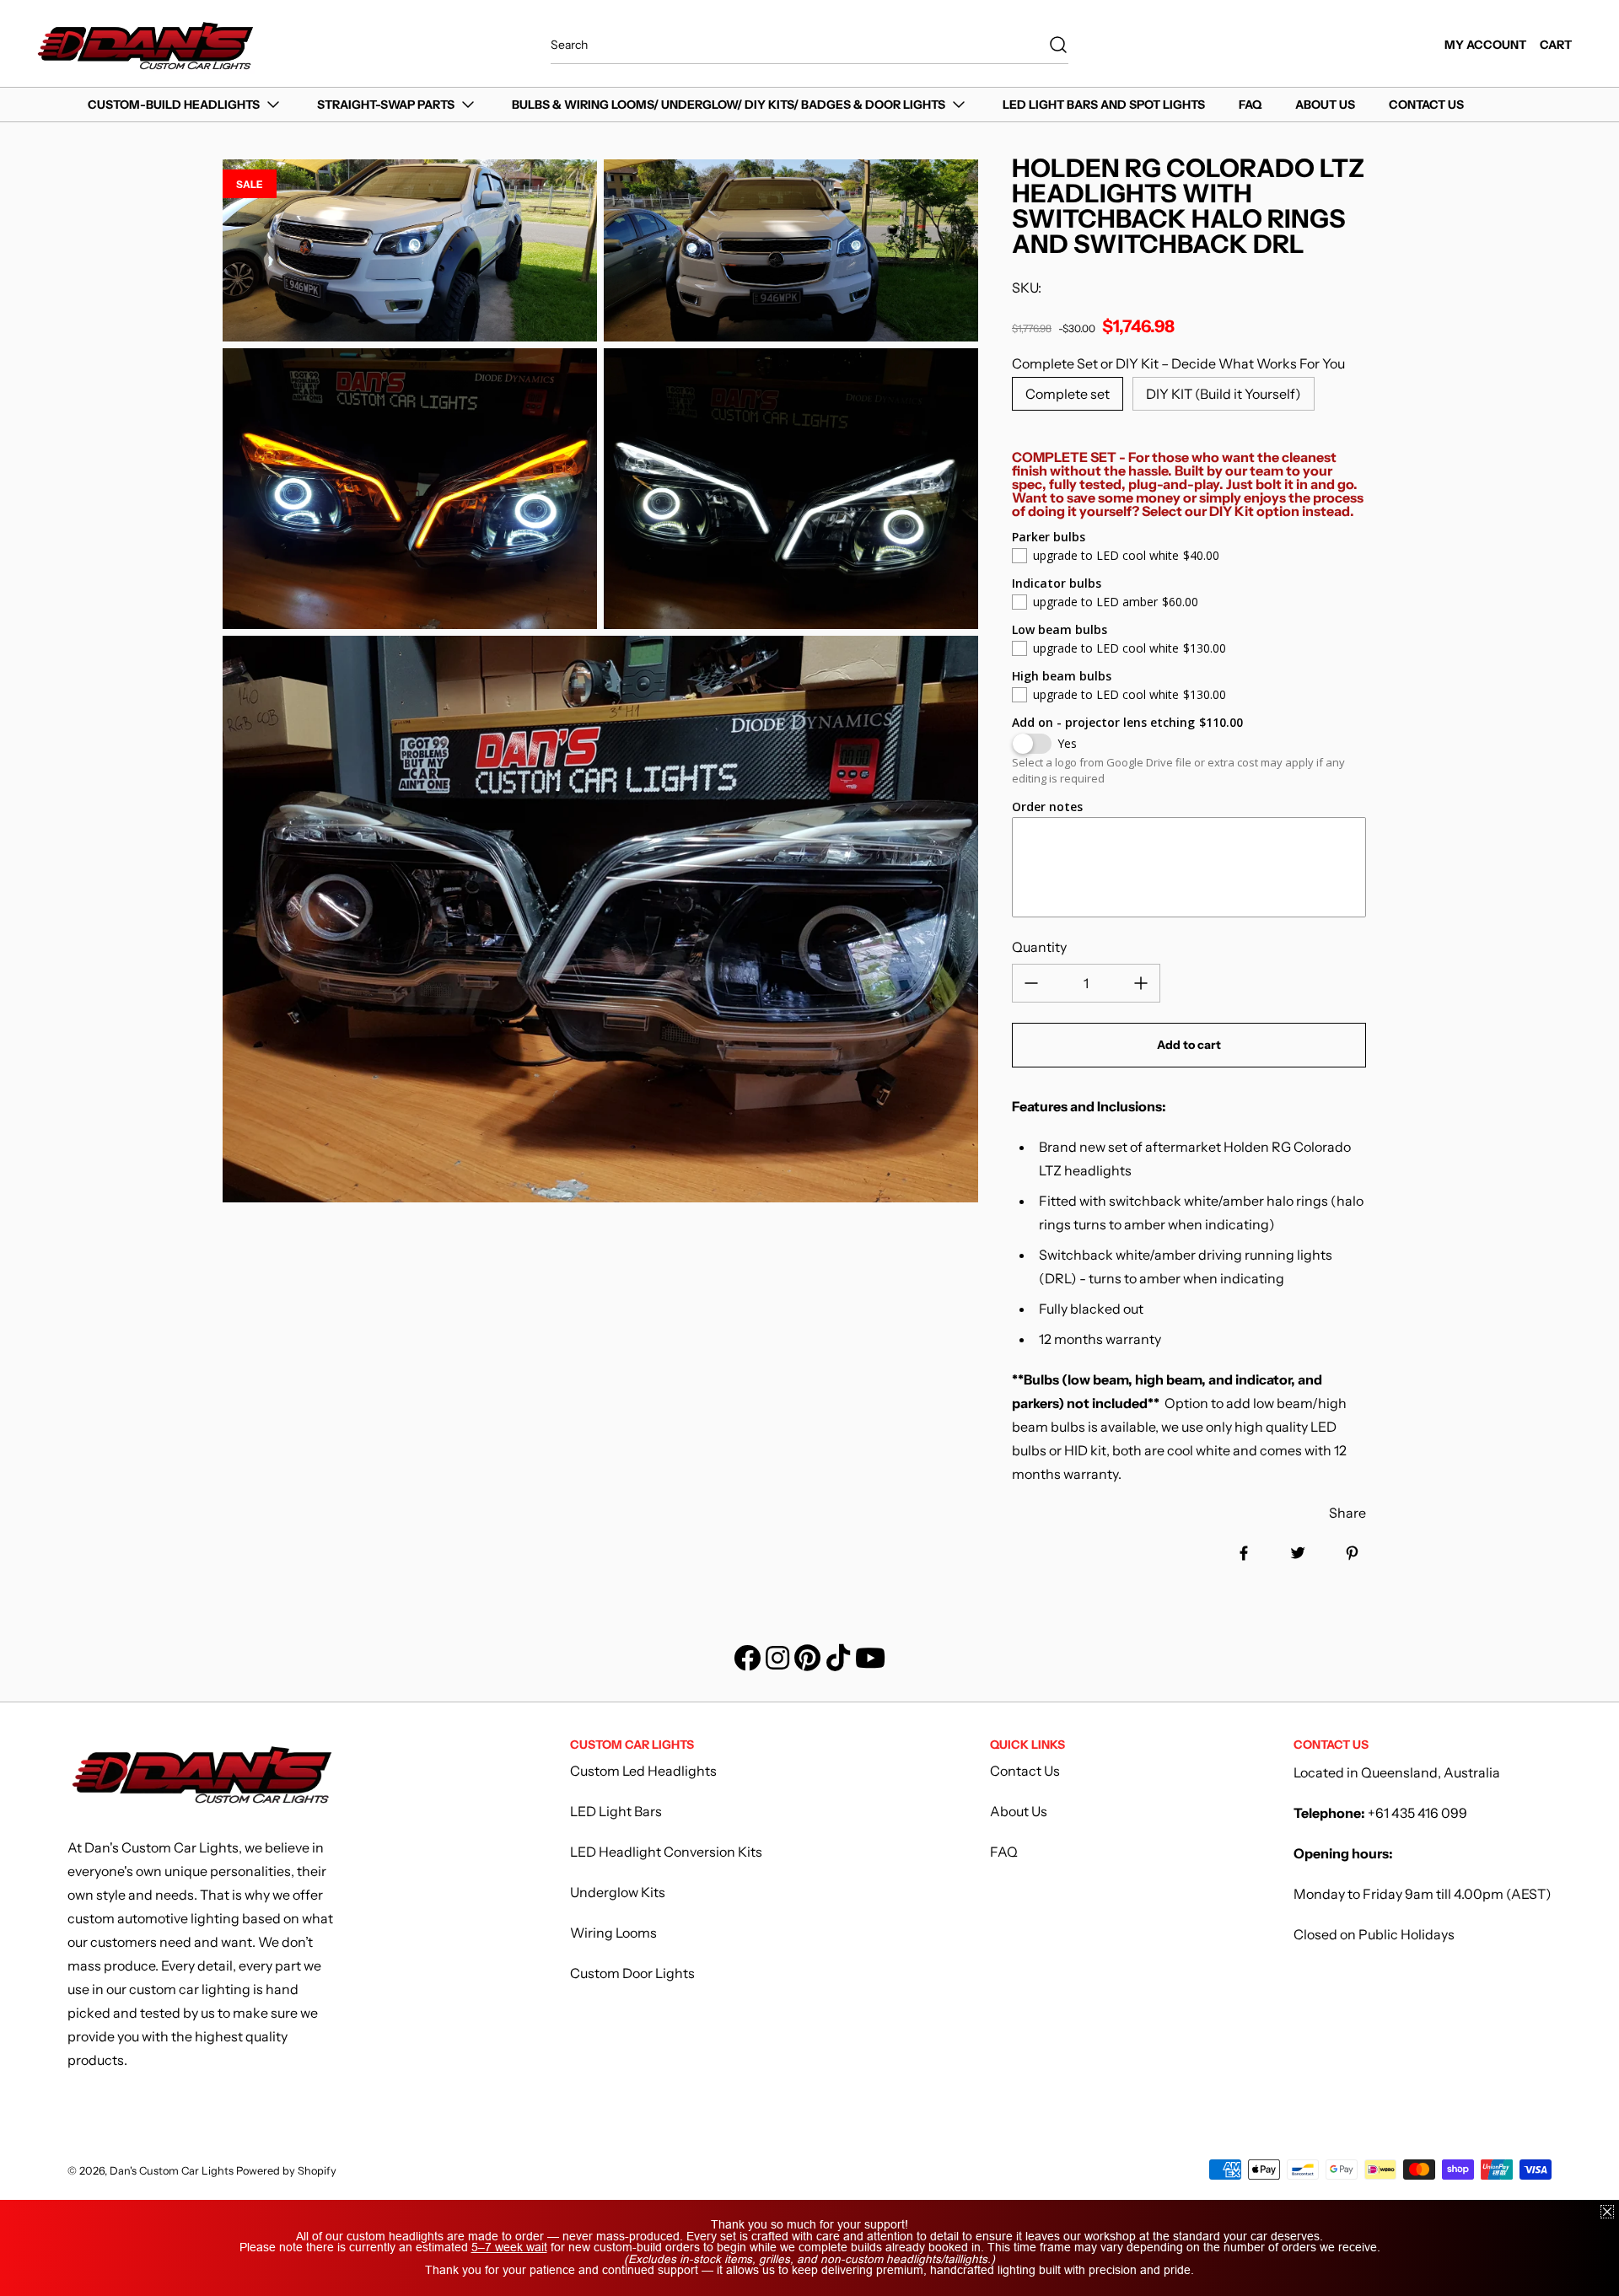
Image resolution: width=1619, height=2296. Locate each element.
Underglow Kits (618, 1892)
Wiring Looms (613, 1933)
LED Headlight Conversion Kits (666, 1852)
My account (1485, 45)
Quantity (1039, 947)
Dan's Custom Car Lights (173, 2171)
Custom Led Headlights (643, 1771)
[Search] (1050, 45)
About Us (1019, 1811)
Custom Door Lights (632, 1973)
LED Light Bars (616, 1811)
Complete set (1068, 394)
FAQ (1004, 1852)
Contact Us (1025, 1771)
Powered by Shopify (286, 2171)
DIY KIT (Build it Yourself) (1224, 394)
